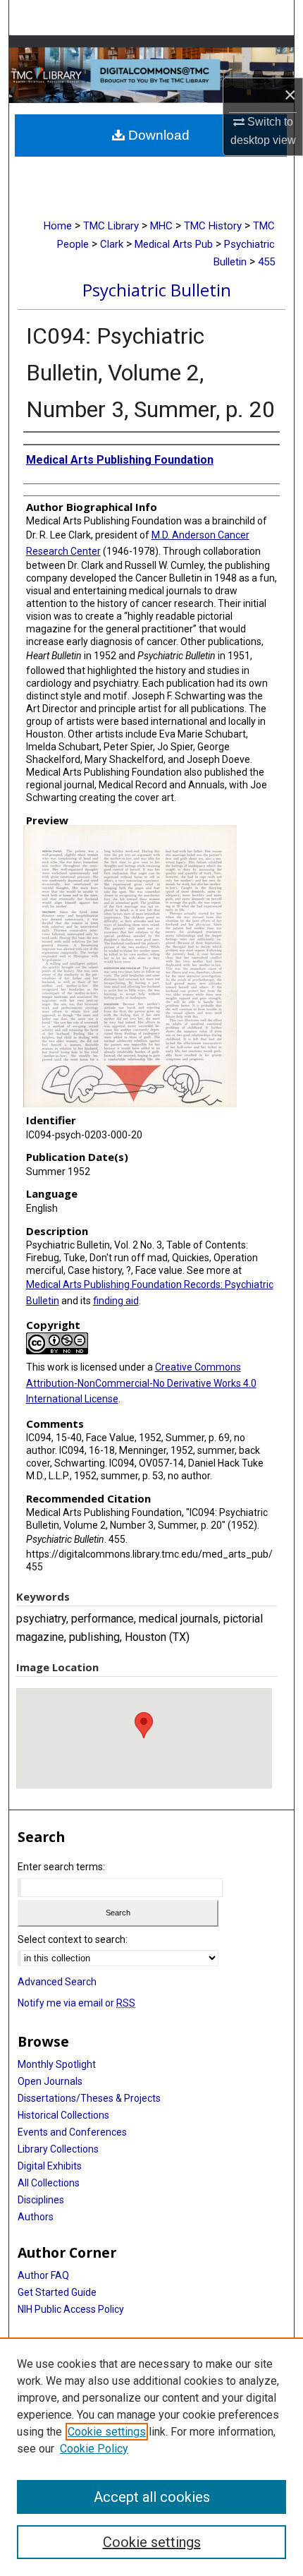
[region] (151, 2457)
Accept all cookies (152, 2497)
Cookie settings (107, 2432)
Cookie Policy (94, 2449)
